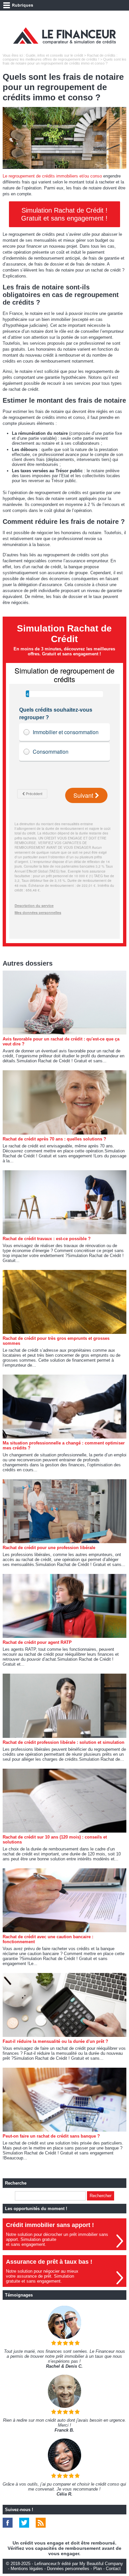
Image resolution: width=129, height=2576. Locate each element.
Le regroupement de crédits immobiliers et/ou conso (52, 176)
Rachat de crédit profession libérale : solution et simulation (64, 1742)
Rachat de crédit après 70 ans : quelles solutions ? (54, 1139)
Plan (98, 2569)
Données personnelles (68, 2569)
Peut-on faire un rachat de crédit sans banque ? (51, 2136)
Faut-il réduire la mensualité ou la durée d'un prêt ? (55, 2041)
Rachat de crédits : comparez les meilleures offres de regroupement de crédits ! (60, 57)
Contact (113, 2569)
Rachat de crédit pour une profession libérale (49, 1548)
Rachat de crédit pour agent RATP (37, 1642)
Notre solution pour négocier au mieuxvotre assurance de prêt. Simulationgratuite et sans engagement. (42, 2276)
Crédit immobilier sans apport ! (50, 2225)
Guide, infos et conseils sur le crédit (54, 55)
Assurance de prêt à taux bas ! (49, 2262)
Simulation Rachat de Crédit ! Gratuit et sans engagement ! (64, 214)
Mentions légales (27, 2569)
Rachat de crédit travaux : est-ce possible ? (47, 1239)
